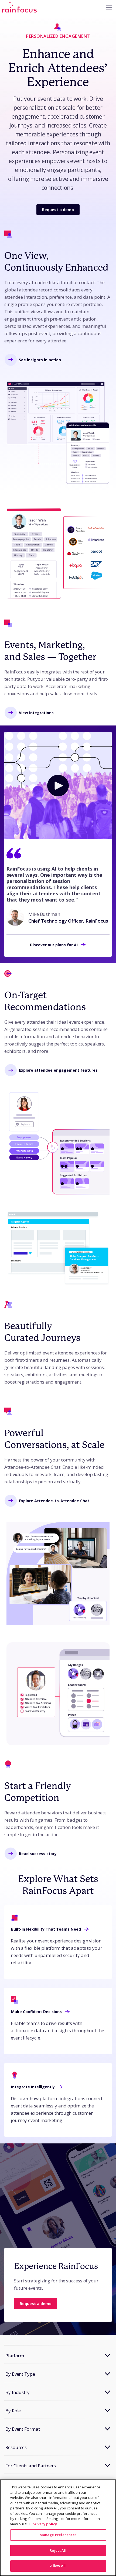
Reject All (58, 2550)
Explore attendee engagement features (58, 1070)
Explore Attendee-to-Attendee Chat (54, 1501)
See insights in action (40, 360)
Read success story (38, 1854)
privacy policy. (45, 2524)
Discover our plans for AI (54, 945)
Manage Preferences (58, 2535)
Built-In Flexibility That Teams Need (46, 1929)
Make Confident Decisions (36, 2012)
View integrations (36, 713)
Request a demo (58, 210)
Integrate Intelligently (33, 2087)
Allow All (58, 2566)
